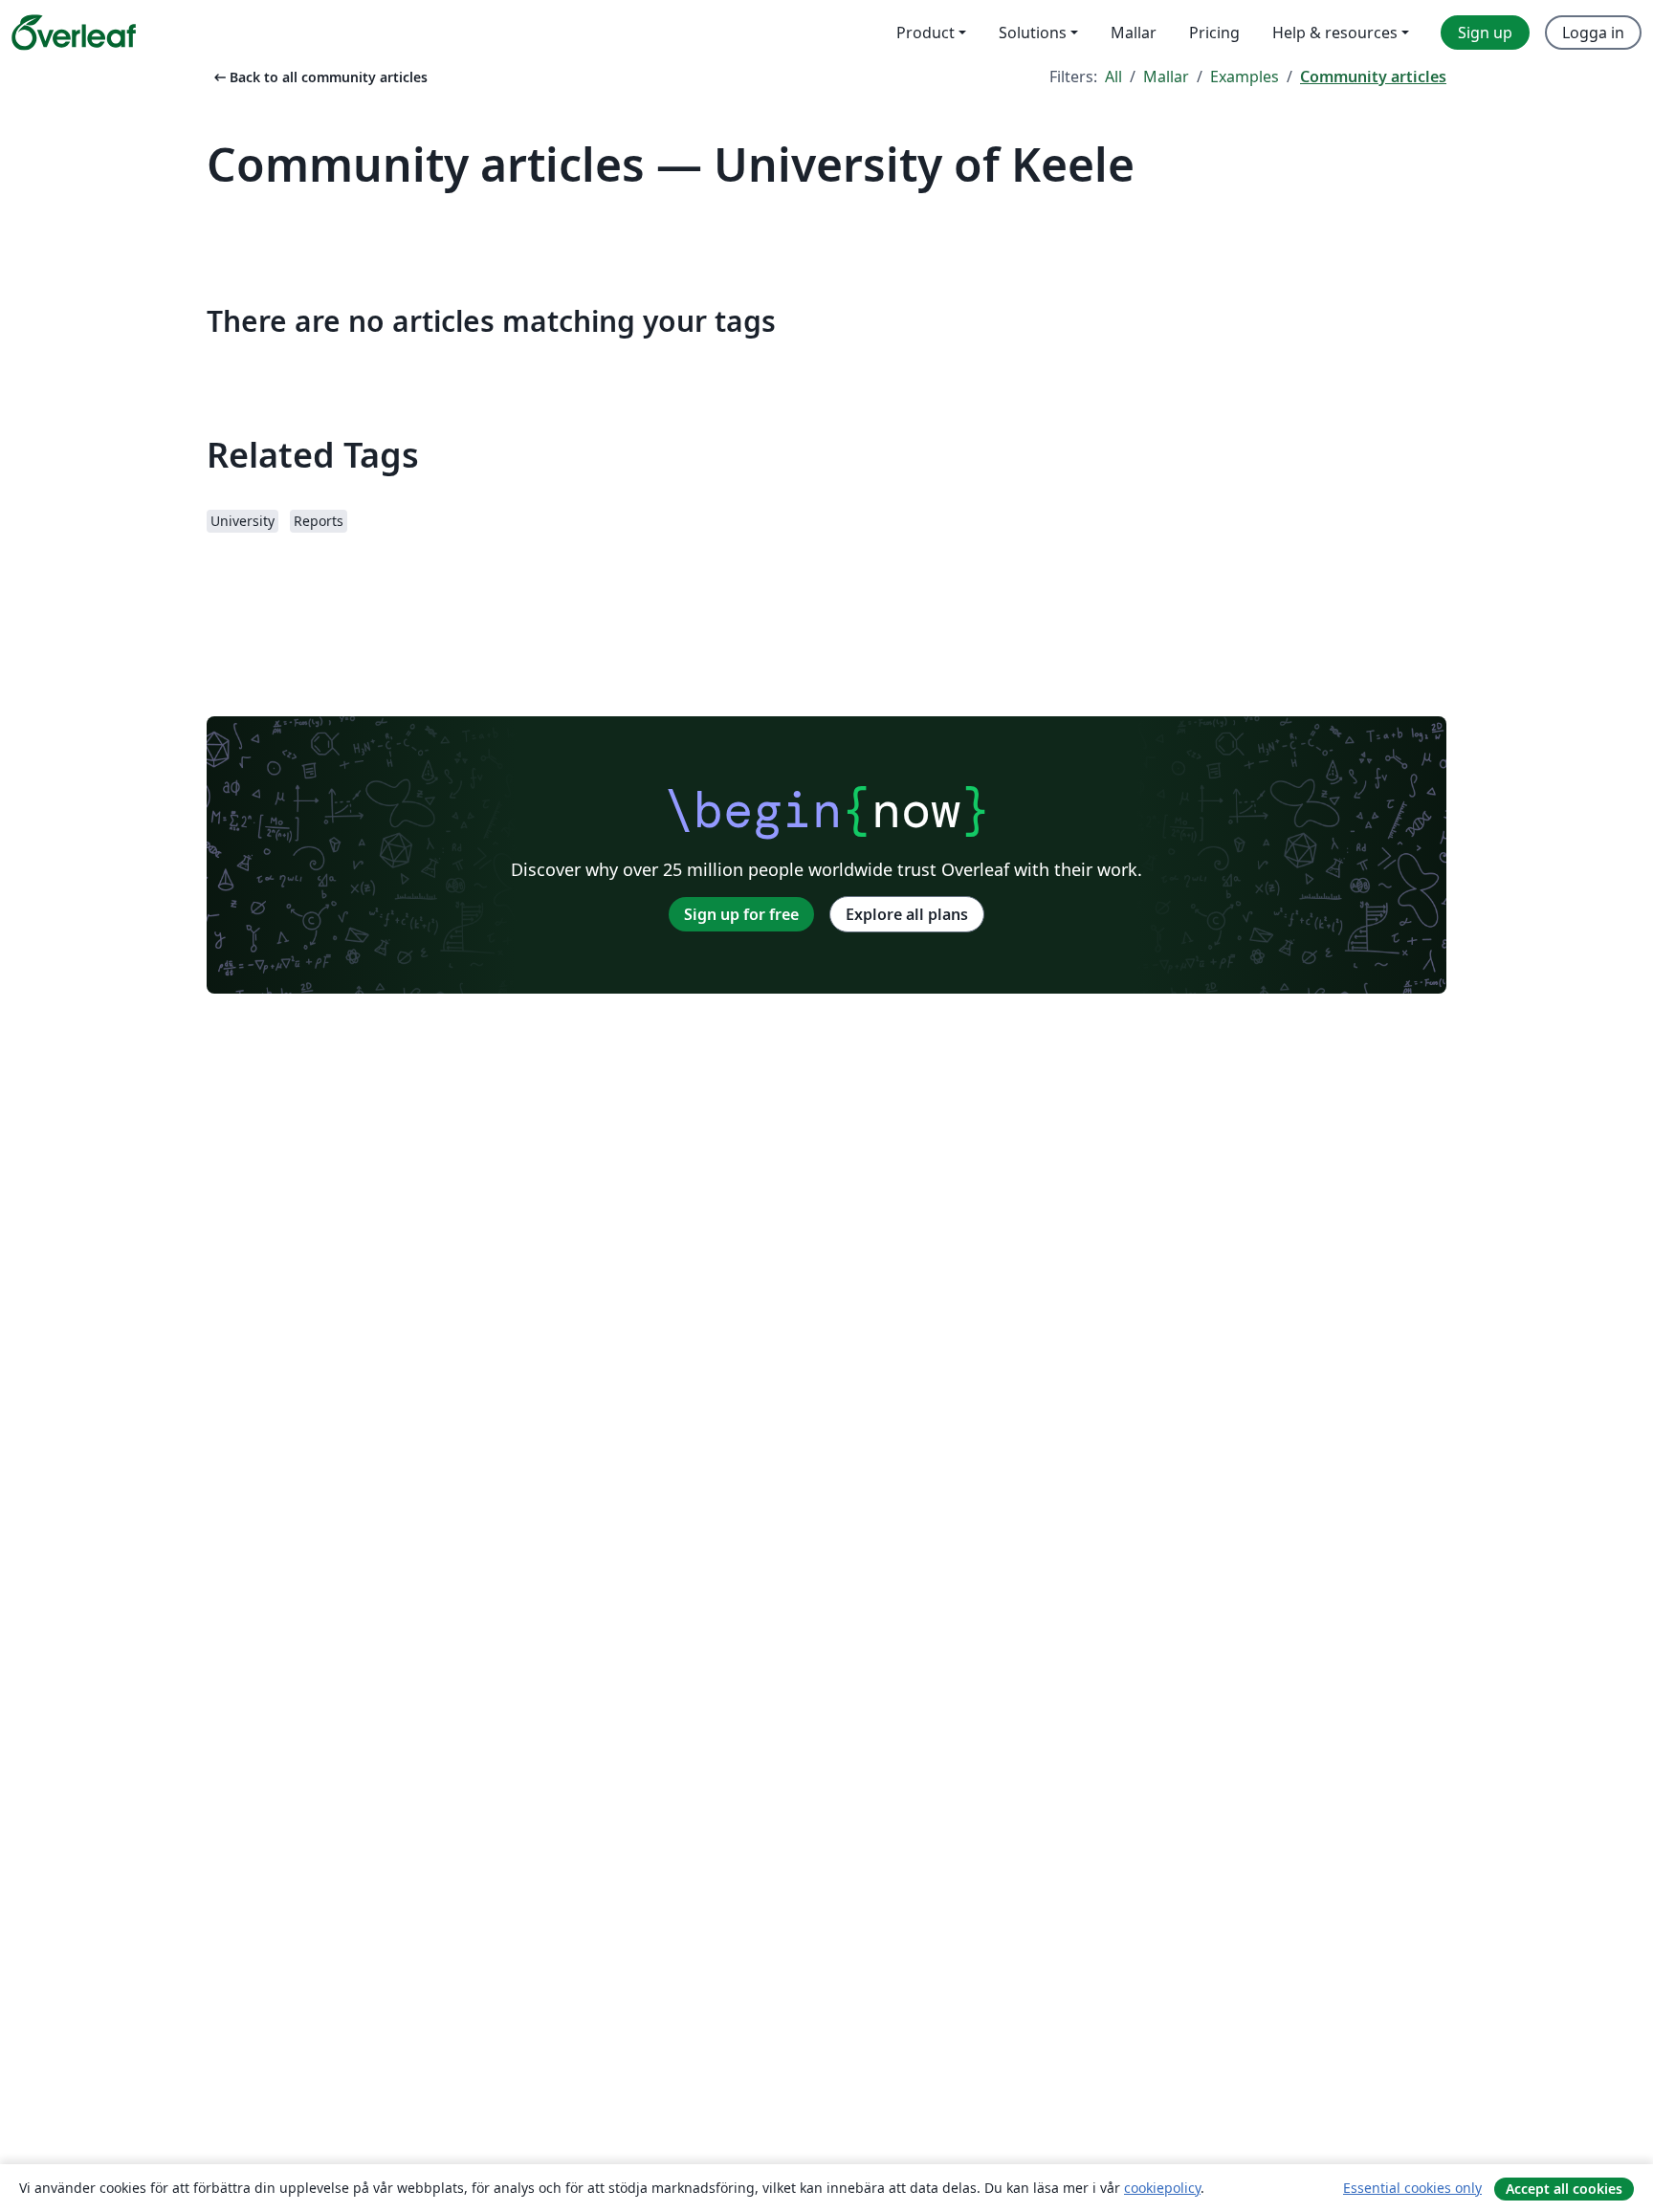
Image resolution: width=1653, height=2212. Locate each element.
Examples (1245, 77)
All (1113, 77)
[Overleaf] (74, 33)
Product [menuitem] (926, 33)
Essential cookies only (1412, 2188)
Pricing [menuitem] (1214, 33)
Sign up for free (741, 914)
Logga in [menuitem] (1593, 33)
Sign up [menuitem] (1485, 33)
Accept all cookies (1564, 2189)
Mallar (1166, 77)
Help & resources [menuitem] (1335, 33)
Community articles (1373, 77)
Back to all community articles (319, 77)
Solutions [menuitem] (1033, 33)
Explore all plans (907, 914)
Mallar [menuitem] (1134, 33)
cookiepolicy (1162, 2188)
